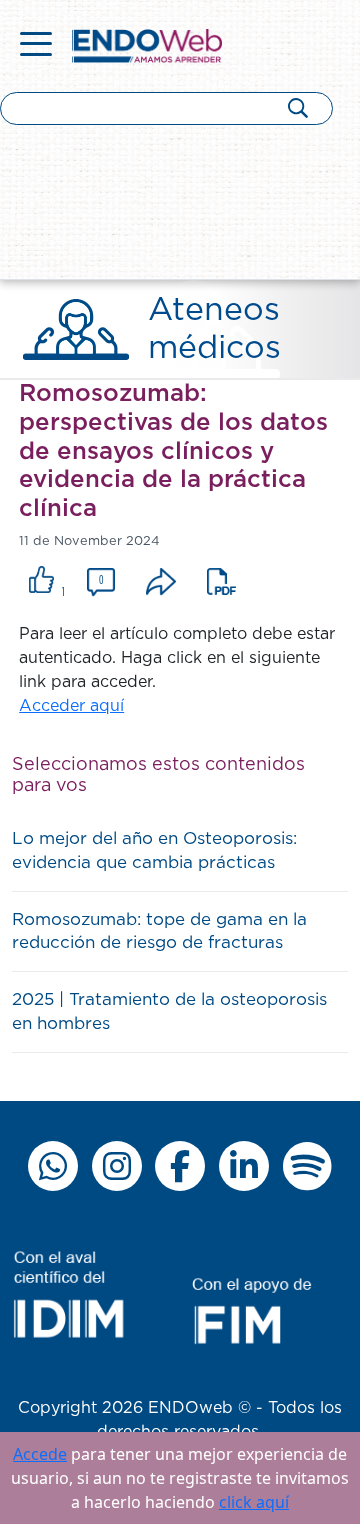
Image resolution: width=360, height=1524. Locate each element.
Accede (40, 1454)
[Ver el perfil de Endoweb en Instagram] (117, 1166)
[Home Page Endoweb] (147, 45)
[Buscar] (298, 107)
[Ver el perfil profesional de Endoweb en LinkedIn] (244, 1166)
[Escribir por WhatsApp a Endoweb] (53, 1166)
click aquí (254, 1502)
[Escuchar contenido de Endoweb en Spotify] (307, 1166)
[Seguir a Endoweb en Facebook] (180, 1166)
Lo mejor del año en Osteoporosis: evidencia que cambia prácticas (154, 850)
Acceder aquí (71, 706)
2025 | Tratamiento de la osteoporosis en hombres (169, 1011)
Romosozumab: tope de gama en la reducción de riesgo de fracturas (159, 931)
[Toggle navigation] (36, 46)
